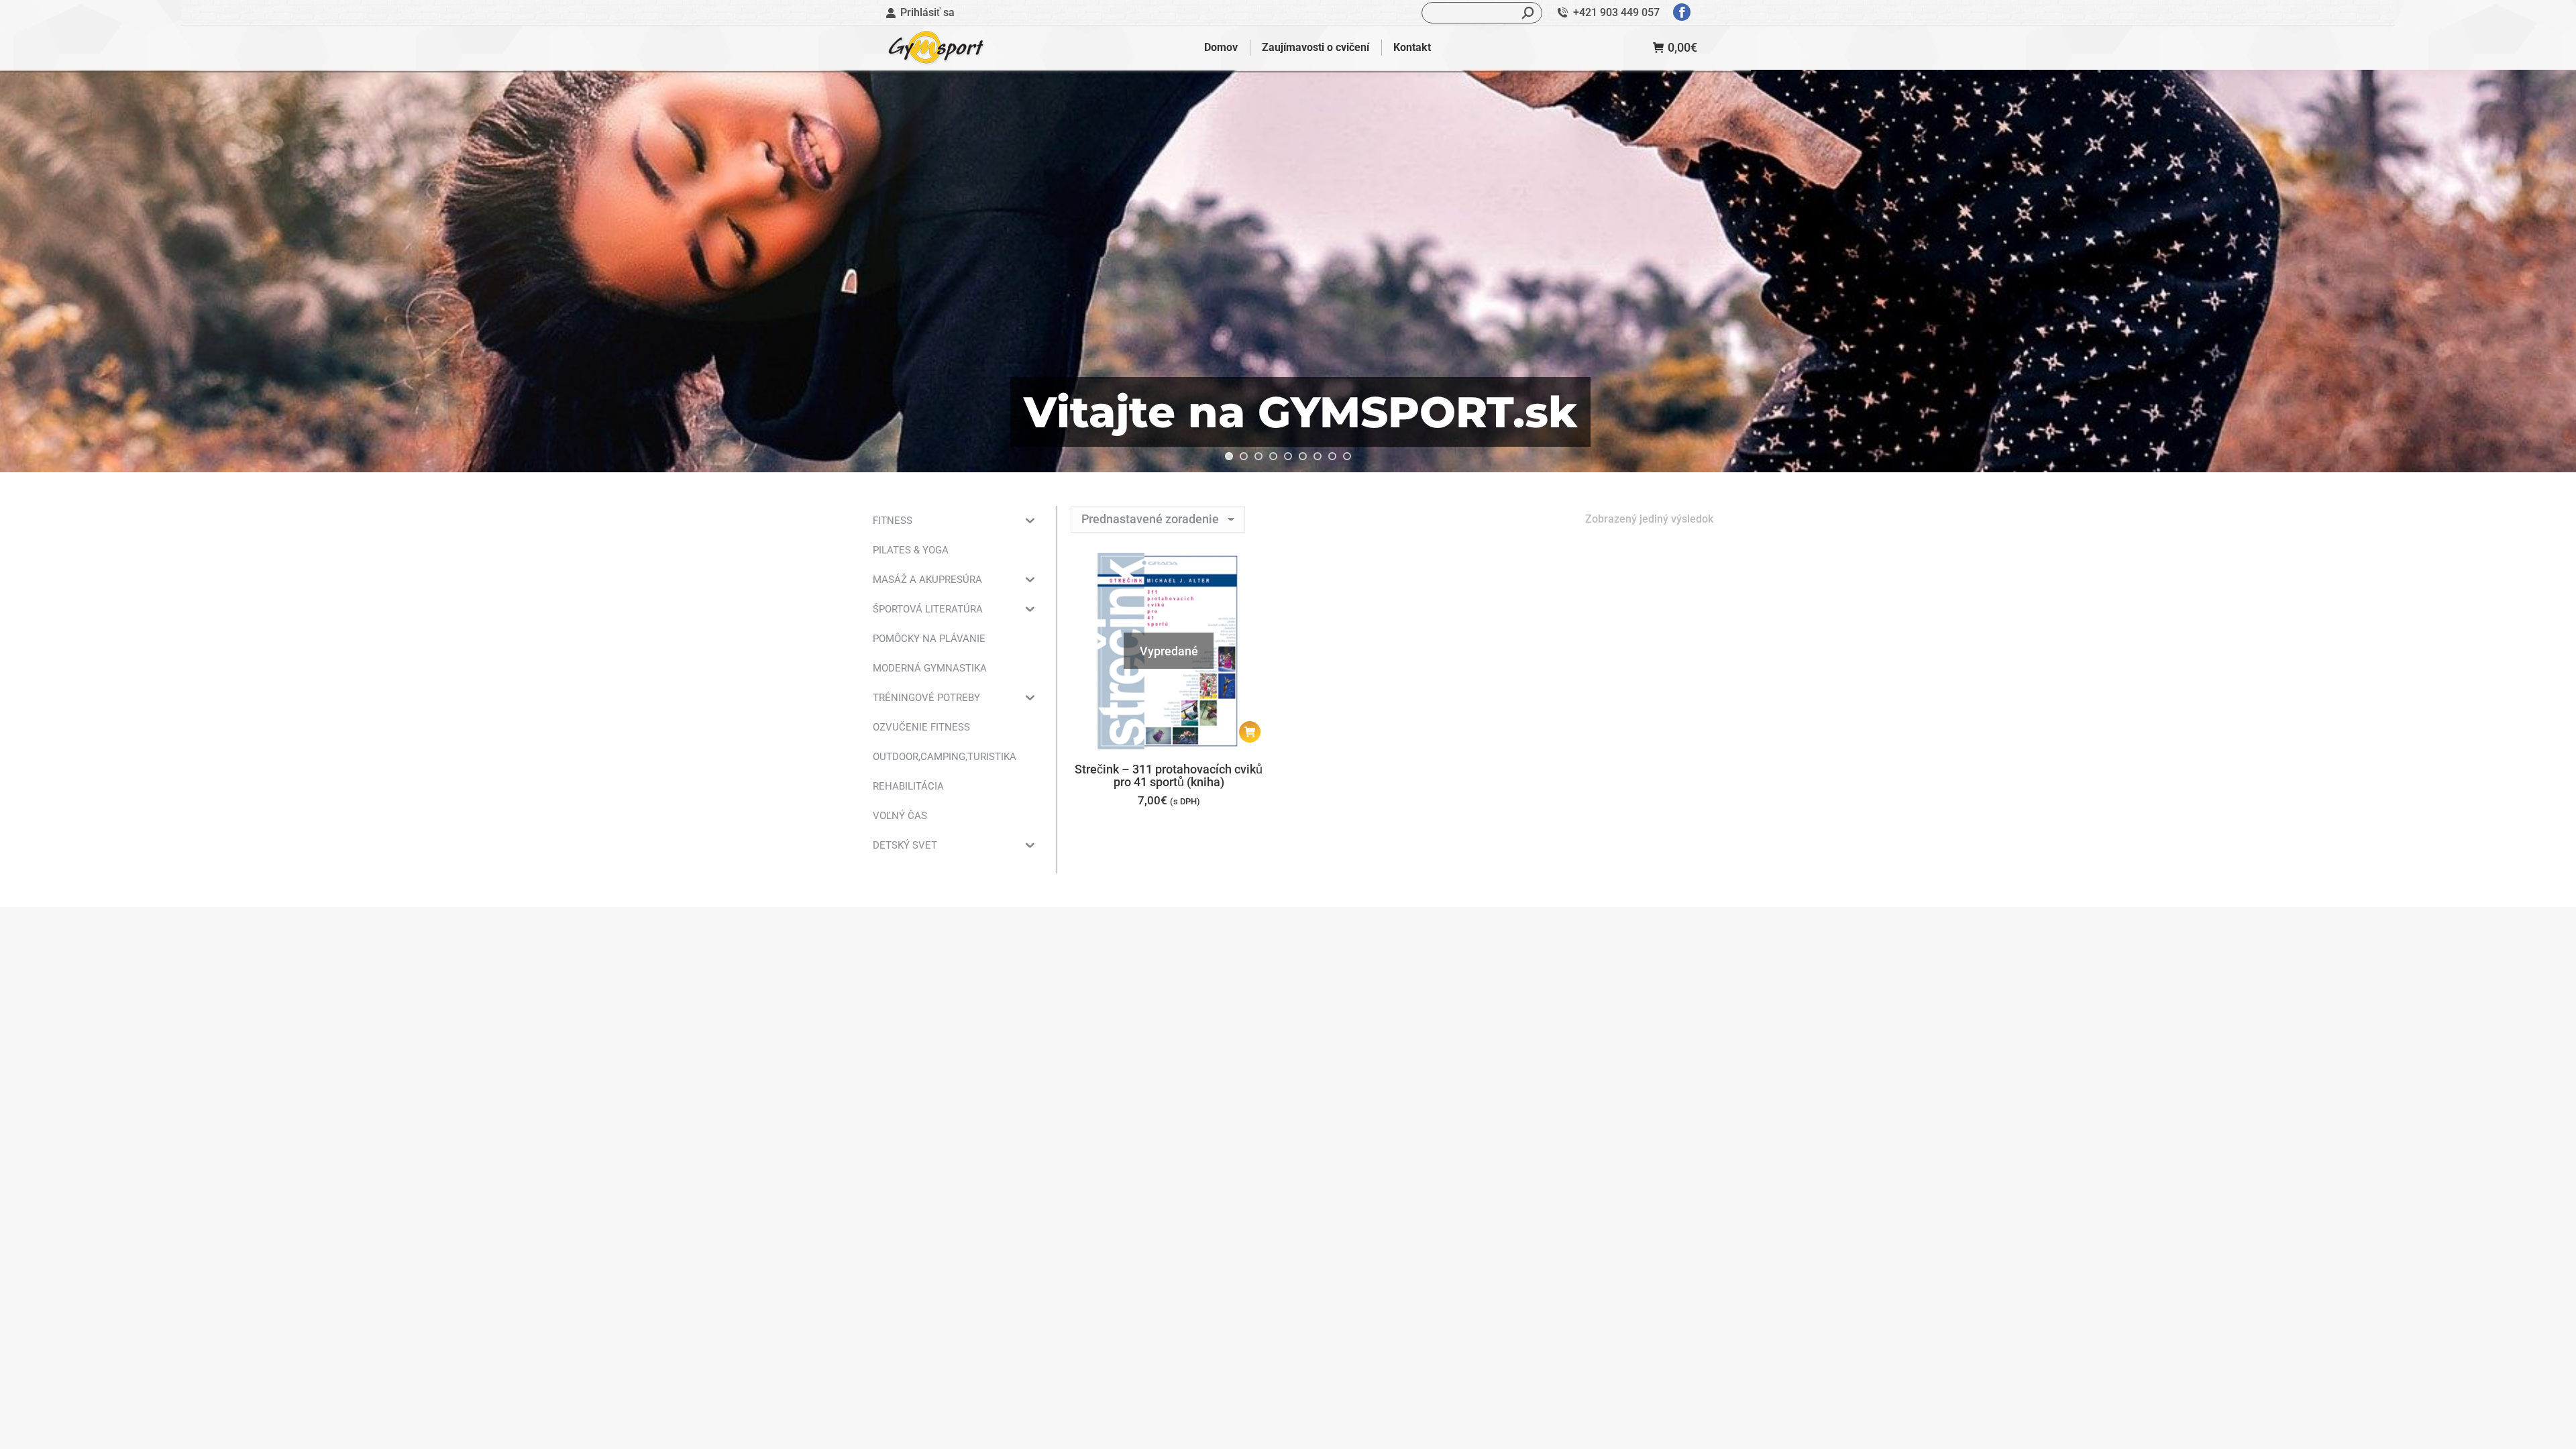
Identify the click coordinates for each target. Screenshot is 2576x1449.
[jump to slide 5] (1288, 456)
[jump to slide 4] (1273, 456)
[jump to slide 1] (1229, 456)
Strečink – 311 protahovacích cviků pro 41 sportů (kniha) (1169, 775)
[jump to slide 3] (1258, 456)
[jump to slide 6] (1303, 456)
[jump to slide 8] (1332, 456)
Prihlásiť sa (927, 12)
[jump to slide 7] (1318, 456)
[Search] (1528, 13)
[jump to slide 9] (1347, 456)
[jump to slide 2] (1244, 456)
